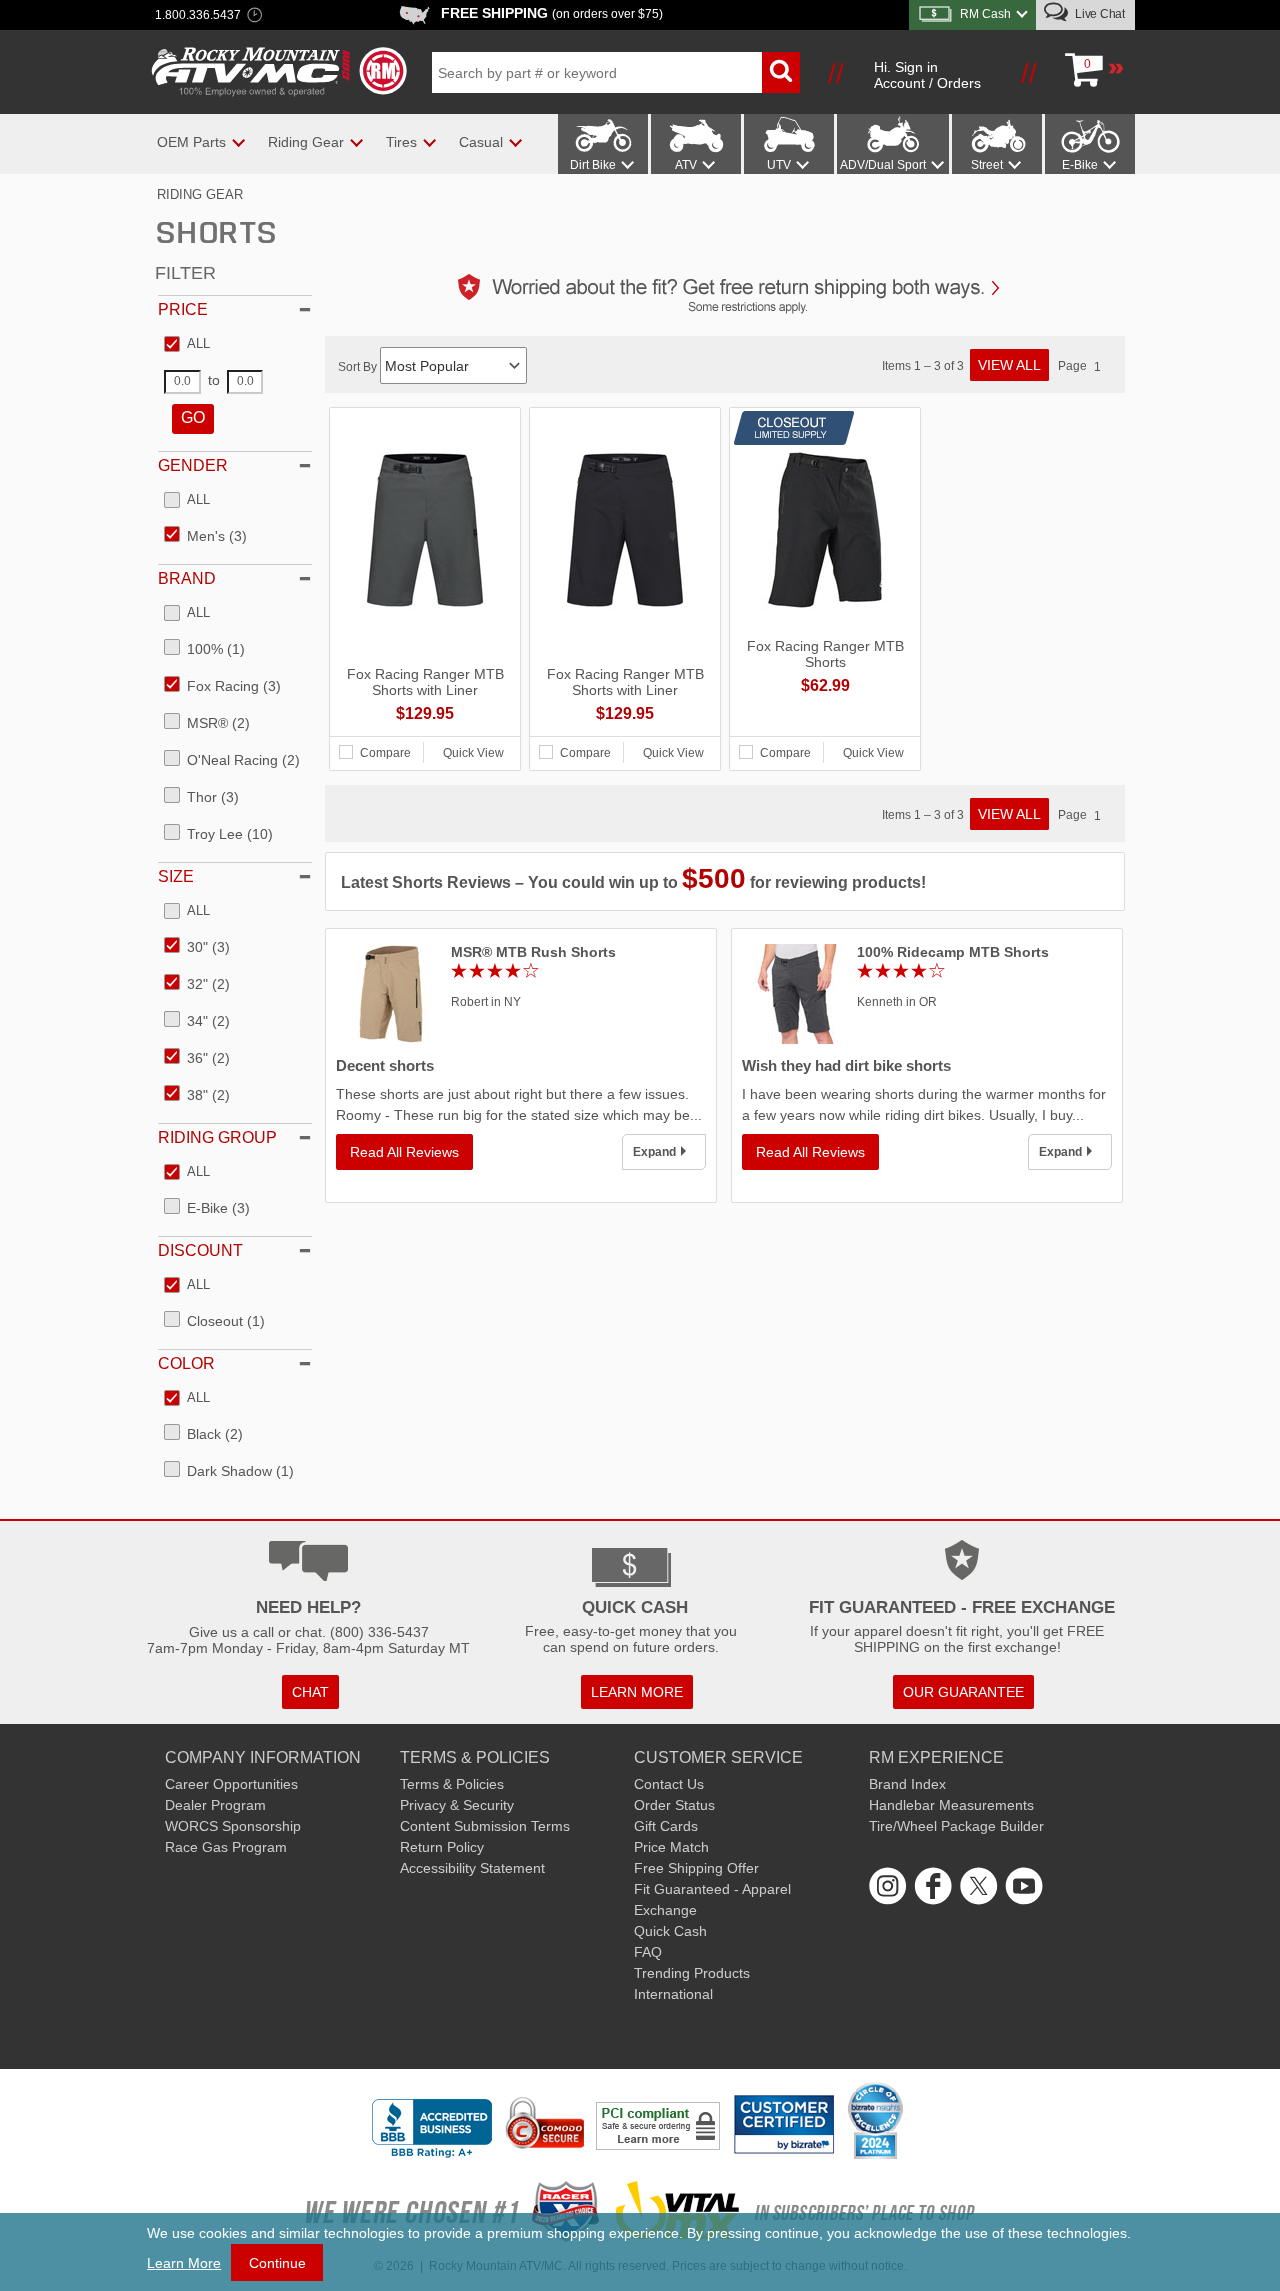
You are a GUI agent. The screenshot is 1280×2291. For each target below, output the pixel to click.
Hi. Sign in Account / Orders (927, 75)
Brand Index (907, 1784)
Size (176, 876)
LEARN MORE (637, 1692)
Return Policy (442, 1847)
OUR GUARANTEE (963, 1692)
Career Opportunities (231, 1784)
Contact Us (669, 1784)
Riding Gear (200, 194)
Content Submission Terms (485, 1826)
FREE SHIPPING (552, 13)
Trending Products (692, 1973)
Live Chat (1098, 14)
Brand (187, 578)
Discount (200, 1250)
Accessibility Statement (472, 1868)
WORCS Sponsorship (233, 1826)
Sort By (359, 367)
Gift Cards (666, 1826)
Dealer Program (215, 1805)
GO (193, 417)
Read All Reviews (404, 1152)
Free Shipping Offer (696, 1868)
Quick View (473, 753)
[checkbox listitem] (187, 345)
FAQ (648, 1952)
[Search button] (781, 72)
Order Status (674, 1805)
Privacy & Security (457, 1805)
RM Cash (985, 14)
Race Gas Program (226, 1847)
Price (183, 309)
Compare (385, 753)
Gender (193, 465)
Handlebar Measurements (951, 1805)
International (673, 1994)
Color (186, 1363)
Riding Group (217, 1137)
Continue (277, 2263)
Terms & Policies (452, 1784)
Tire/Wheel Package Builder (956, 1826)
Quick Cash (670, 1931)
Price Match (671, 1847)
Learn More (184, 2263)
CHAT (310, 1692)
